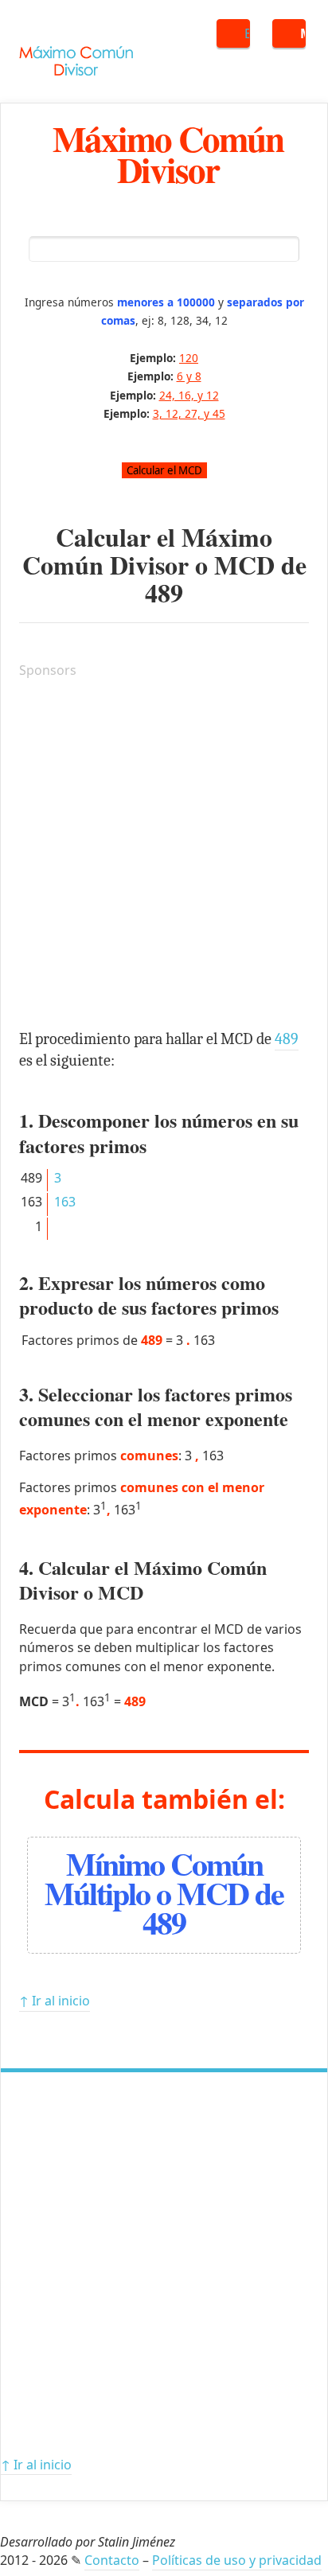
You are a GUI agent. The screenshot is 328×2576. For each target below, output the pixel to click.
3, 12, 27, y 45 (189, 413)
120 (189, 358)
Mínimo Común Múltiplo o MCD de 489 (164, 1893)
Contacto (112, 2560)
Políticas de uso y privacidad (237, 2560)
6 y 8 (189, 376)
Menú (303, 33)
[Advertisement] (164, 856)
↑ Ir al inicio (55, 2001)
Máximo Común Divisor (168, 154)
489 (164, 592)
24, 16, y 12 (189, 395)
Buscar (247, 33)
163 (65, 1202)
